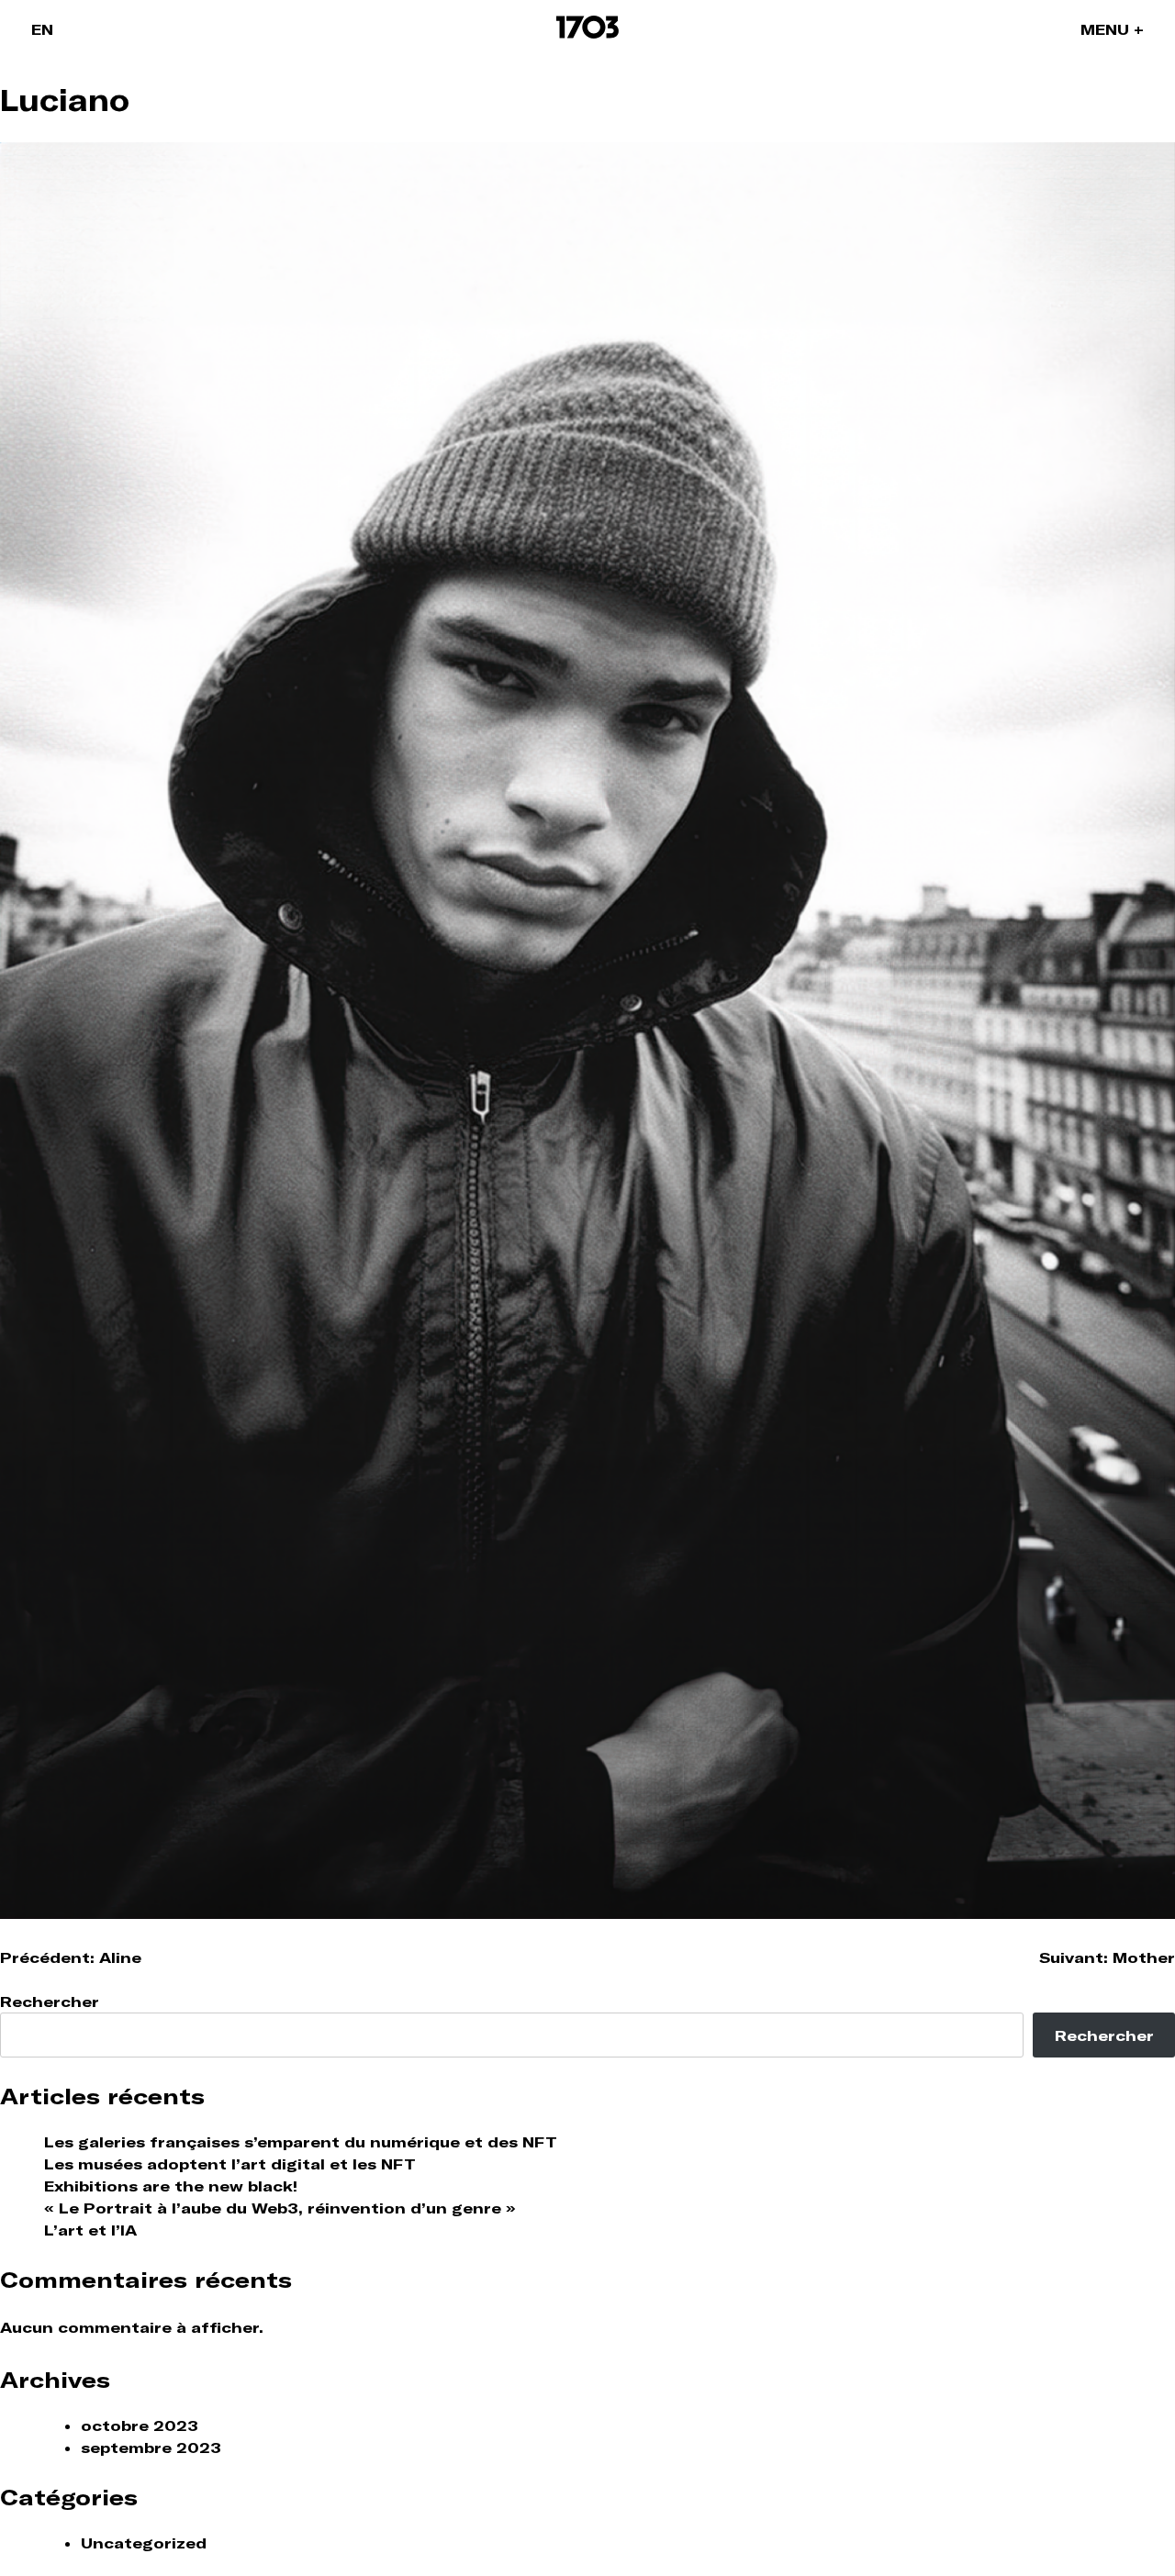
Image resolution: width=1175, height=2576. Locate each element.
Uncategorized (144, 2543)
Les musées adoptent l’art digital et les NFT (230, 2164)
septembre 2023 (151, 2448)
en (42, 29)
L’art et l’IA (90, 2230)
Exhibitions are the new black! (171, 2186)
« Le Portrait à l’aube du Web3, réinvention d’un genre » (280, 2208)
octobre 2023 (140, 2425)
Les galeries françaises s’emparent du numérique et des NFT (301, 2142)
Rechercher (50, 2002)
